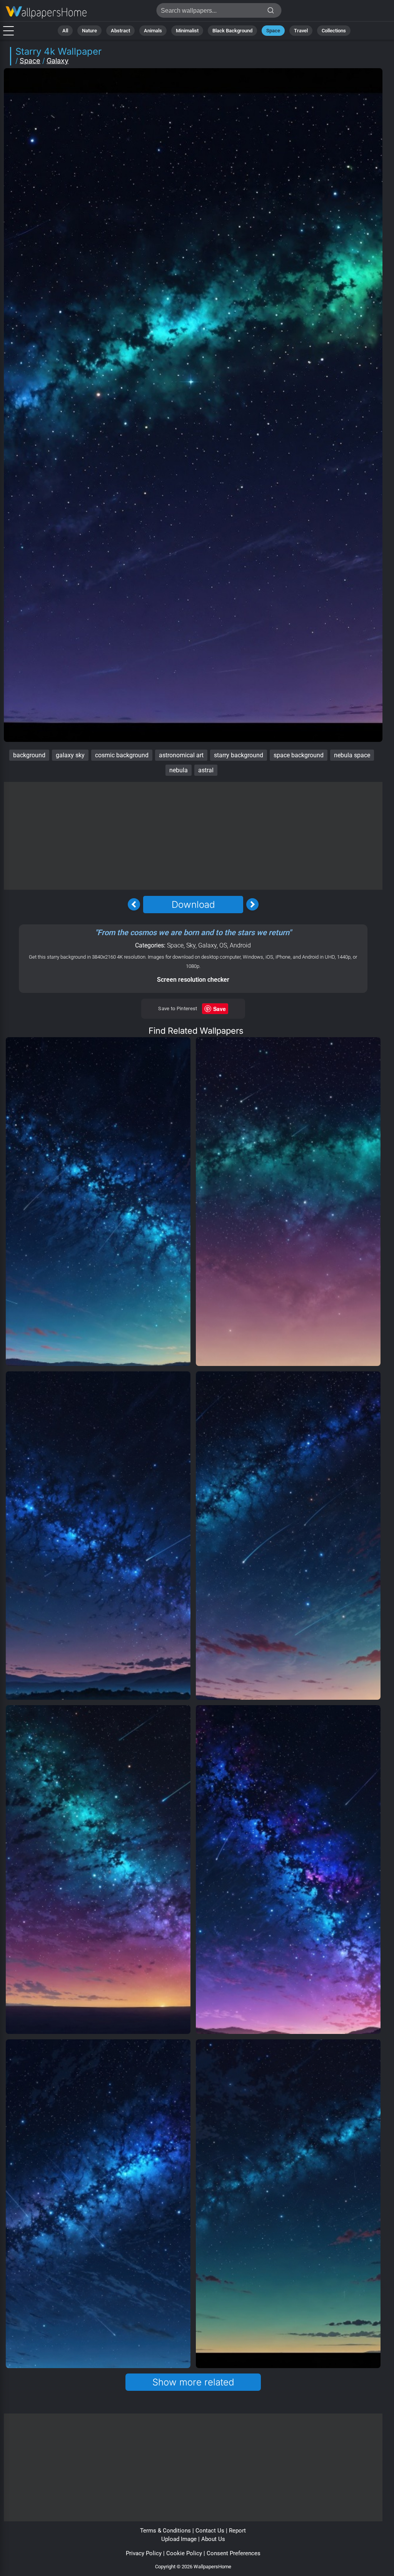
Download (193, 905)
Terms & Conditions (165, 2531)
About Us (213, 2539)
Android (240, 945)
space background (299, 755)
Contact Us (210, 2531)
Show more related (193, 2382)
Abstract (120, 31)
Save (220, 1009)
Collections (334, 31)
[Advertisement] (193, 836)
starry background (239, 755)
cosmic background (122, 755)
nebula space (352, 755)
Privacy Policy (144, 2553)
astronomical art (181, 755)
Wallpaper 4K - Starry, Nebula (46, 13)
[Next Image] (252, 904)
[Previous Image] (134, 904)
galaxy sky (70, 755)
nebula (179, 770)
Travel (301, 31)
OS (223, 945)
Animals (153, 31)
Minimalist (187, 31)
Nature (89, 31)
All (65, 31)
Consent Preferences (234, 2553)
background (29, 755)
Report (237, 2531)
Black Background (232, 31)
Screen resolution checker (193, 980)
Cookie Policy (184, 2553)
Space (273, 31)
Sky (191, 945)
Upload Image (179, 2539)
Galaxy (58, 61)
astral (206, 770)
